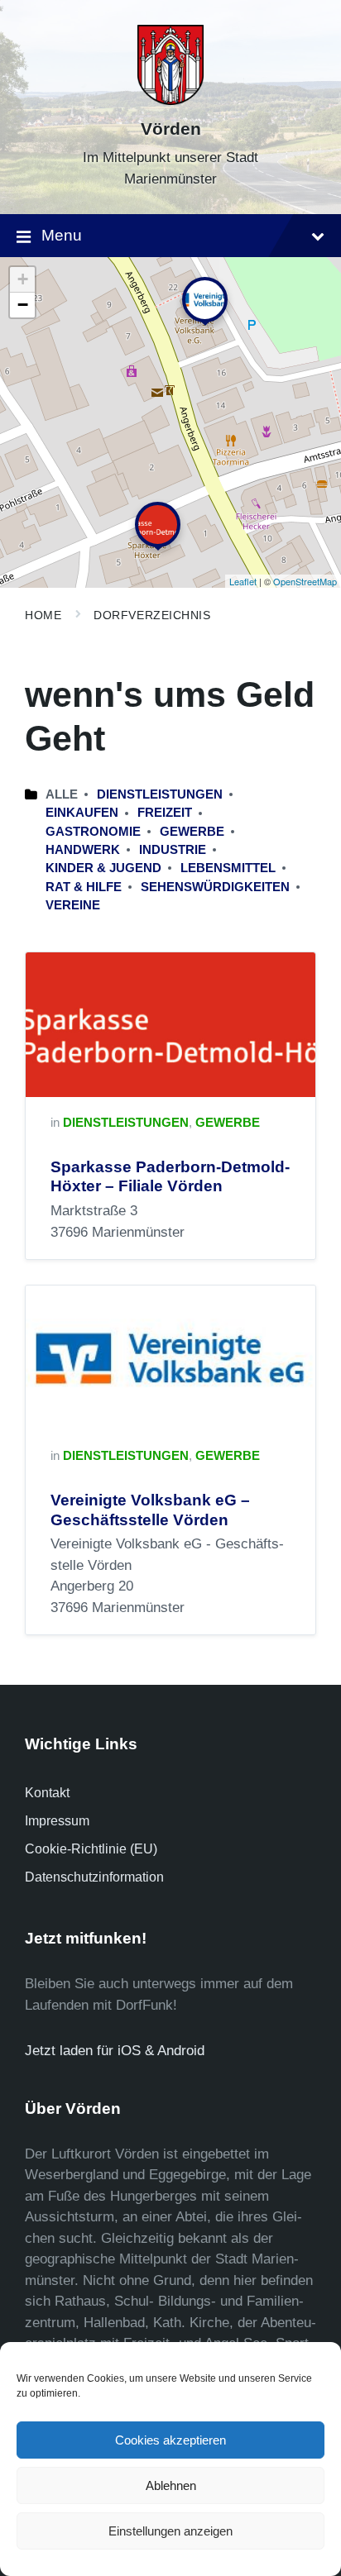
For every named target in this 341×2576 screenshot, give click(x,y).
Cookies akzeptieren (170, 2440)
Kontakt (47, 1793)
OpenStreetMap (305, 581)
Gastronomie (93, 832)
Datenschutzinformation (94, 1877)
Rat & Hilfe (84, 887)
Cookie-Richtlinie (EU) (91, 1849)
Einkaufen (82, 813)
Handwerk (83, 850)
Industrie (173, 850)
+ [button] (23, 279)
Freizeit (165, 813)
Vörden (171, 129)
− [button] (23, 305)
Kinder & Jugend (103, 868)
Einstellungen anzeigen (170, 2531)
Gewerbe (192, 832)
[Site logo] (170, 100)
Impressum (57, 1821)
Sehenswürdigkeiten (215, 887)
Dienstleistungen (160, 794)
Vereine (73, 905)
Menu (62, 235)
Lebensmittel (228, 868)
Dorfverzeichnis (152, 615)
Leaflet (243, 581)
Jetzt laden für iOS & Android (115, 2051)
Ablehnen (171, 2485)
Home (43, 615)
